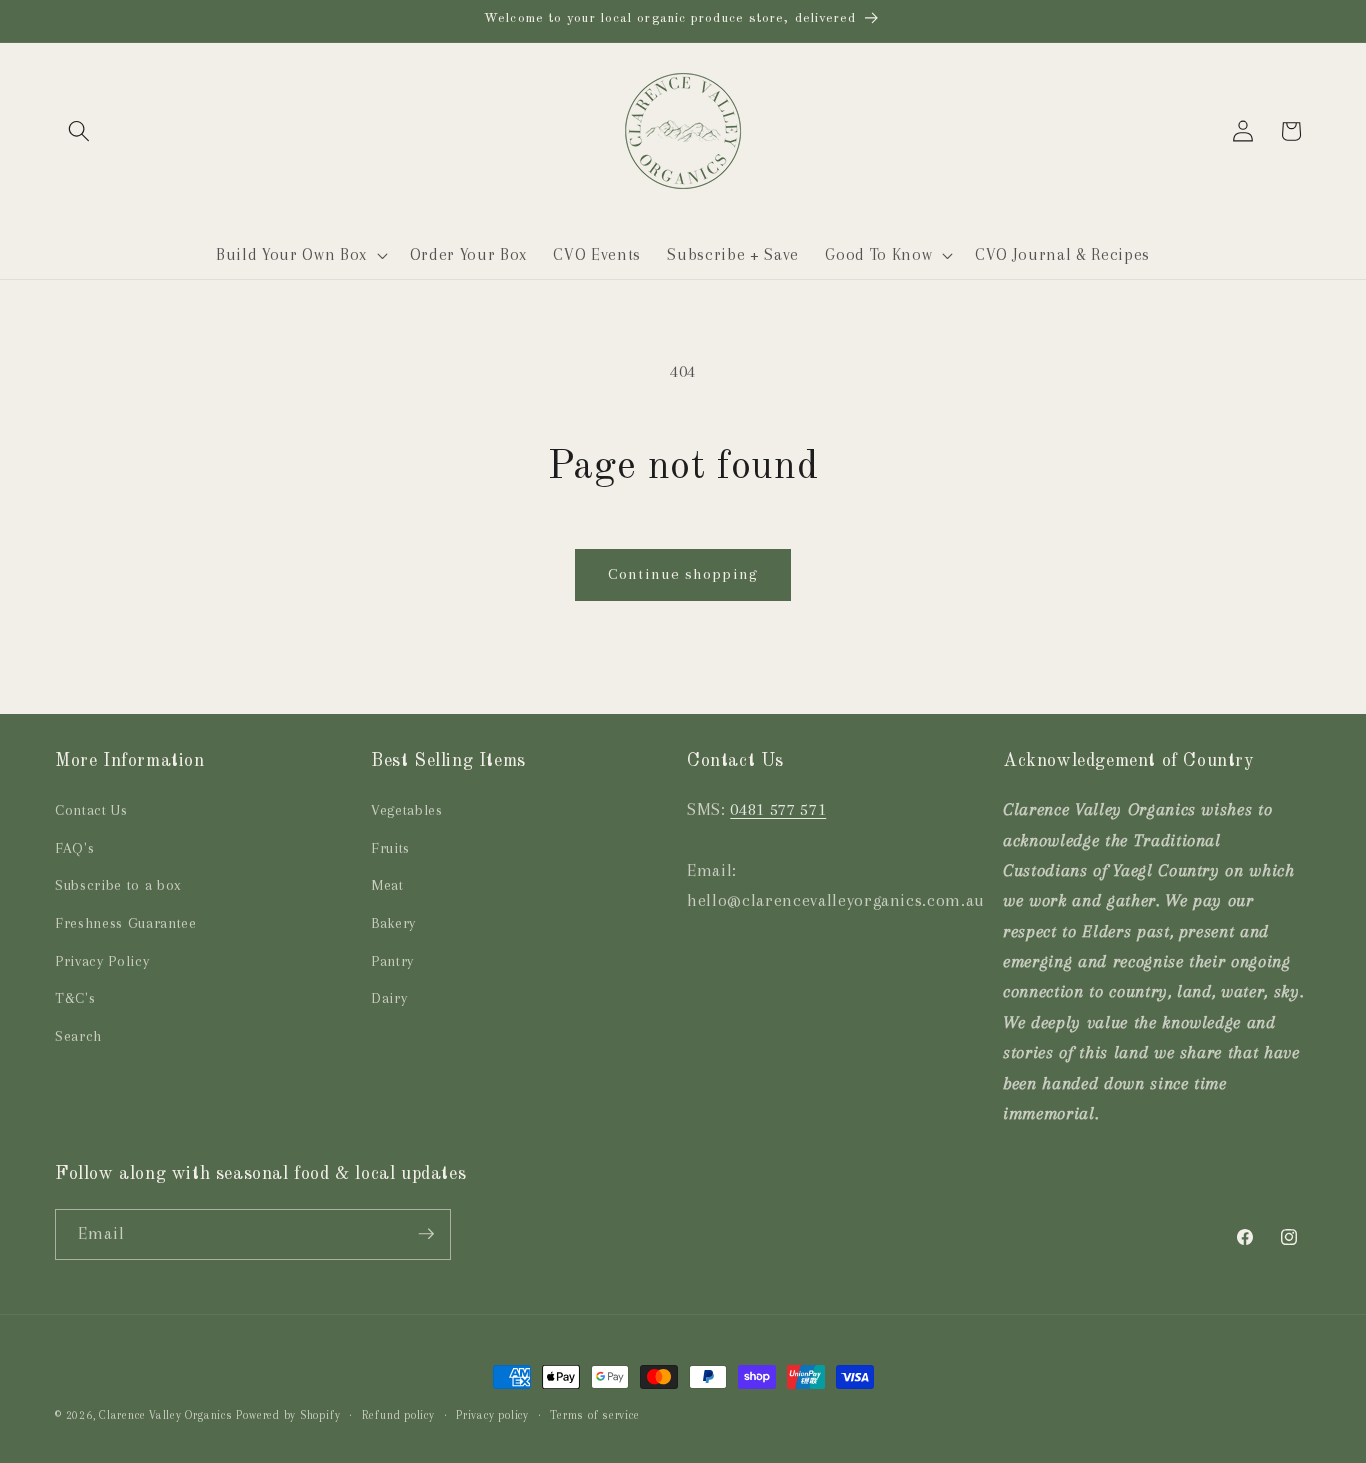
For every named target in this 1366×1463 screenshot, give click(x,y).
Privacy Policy (102, 961)
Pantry (392, 961)
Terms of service (594, 1415)
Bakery (393, 923)
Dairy (389, 998)
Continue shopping (683, 574)
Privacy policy (492, 1415)
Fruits (390, 848)
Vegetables (407, 810)
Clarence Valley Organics (165, 1415)
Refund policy (398, 1415)
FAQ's (74, 848)
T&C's (75, 998)
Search (78, 1036)
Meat (387, 886)
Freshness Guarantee (126, 923)
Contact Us (91, 810)
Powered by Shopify (288, 1415)
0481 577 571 (778, 809)
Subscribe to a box (118, 886)
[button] (79, 131)
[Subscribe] (426, 1234)
